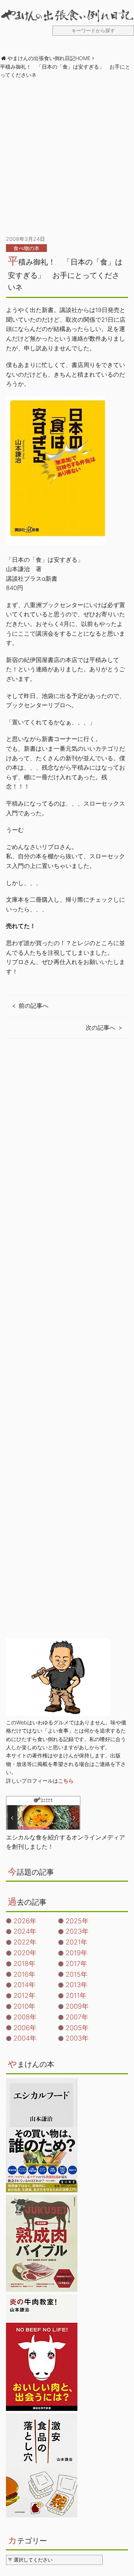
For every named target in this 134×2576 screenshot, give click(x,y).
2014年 (24, 1985)
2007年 (77, 2017)
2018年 (24, 1964)
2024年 (25, 1931)
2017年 (76, 1964)
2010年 (24, 2006)
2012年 (24, 1995)
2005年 (77, 2028)
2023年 (77, 1931)
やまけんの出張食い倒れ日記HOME (49, 58)
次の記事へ (100, 1028)
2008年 (25, 2017)
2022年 (25, 1942)
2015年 (76, 1974)
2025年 (77, 1921)
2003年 (77, 2038)
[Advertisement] (67, 157)
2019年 (76, 1953)
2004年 (25, 2038)
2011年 (76, 1995)
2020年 (25, 1953)
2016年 (24, 1974)
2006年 (25, 2028)
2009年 (77, 2006)
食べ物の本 (26, 248)
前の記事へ (33, 1006)
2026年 (25, 1921)
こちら (66, 1781)
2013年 (76, 1985)
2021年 (76, 1942)
